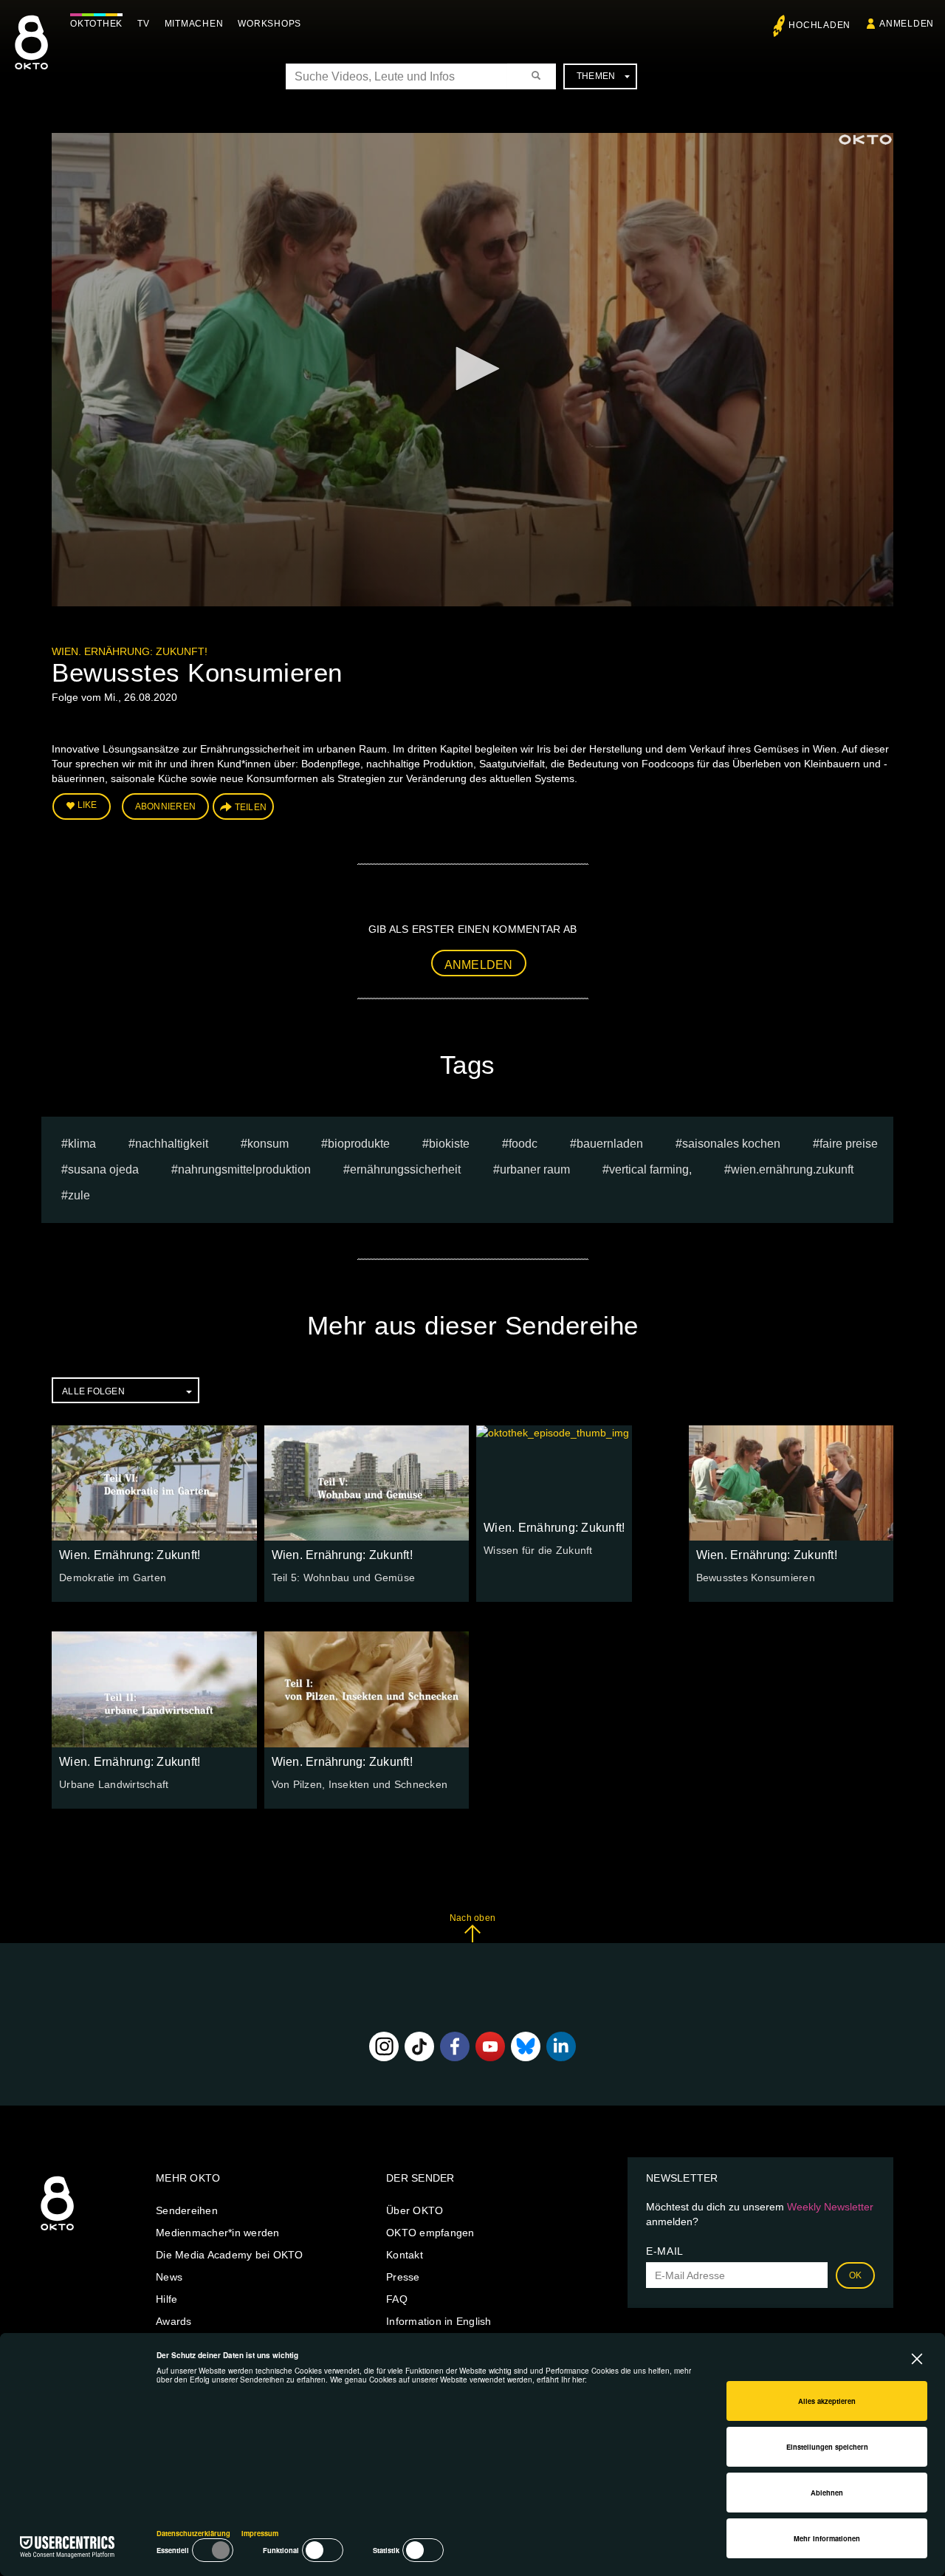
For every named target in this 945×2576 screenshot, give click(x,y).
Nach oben (472, 1918)
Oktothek (96, 24)
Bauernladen (610, 1144)
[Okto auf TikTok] (419, 2046)
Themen (596, 76)
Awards (174, 2321)
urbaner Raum (535, 1169)
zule (79, 1195)
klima (82, 1144)
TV (144, 24)
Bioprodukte (359, 1144)
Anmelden (479, 965)
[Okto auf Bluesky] (526, 2046)
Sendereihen (187, 2210)
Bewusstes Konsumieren (756, 1578)
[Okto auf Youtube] (490, 2046)
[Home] (57, 2231)
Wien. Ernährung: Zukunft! (130, 651)
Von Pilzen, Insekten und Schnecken (360, 1784)
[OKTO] (31, 55)
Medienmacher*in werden (218, 2233)
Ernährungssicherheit (405, 1169)
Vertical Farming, (650, 1169)
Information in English (439, 2321)
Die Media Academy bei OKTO (230, 2255)
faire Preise (849, 1144)
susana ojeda (103, 1169)
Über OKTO (415, 2210)
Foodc (523, 1144)
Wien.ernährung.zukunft (792, 1169)
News (169, 2277)
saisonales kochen (731, 1144)
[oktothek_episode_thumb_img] (154, 1483)
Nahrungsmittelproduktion (244, 1169)
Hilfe (166, 2299)
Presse (403, 2277)
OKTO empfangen (430, 2233)
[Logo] (865, 140)
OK (856, 2275)
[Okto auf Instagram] (384, 2046)
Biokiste (449, 1144)
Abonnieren (166, 806)
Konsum (268, 1144)
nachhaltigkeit (172, 1144)
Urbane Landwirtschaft (114, 1784)
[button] (472, 369)
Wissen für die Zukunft (538, 1550)
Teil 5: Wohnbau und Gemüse (344, 1578)
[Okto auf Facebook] (455, 2046)
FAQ (397, 2299)
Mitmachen (194, 24)
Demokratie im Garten (113, 1578)
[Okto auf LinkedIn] (561, 2046)
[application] (472, 370)
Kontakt (405, 2255)
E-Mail (665, 2251)
